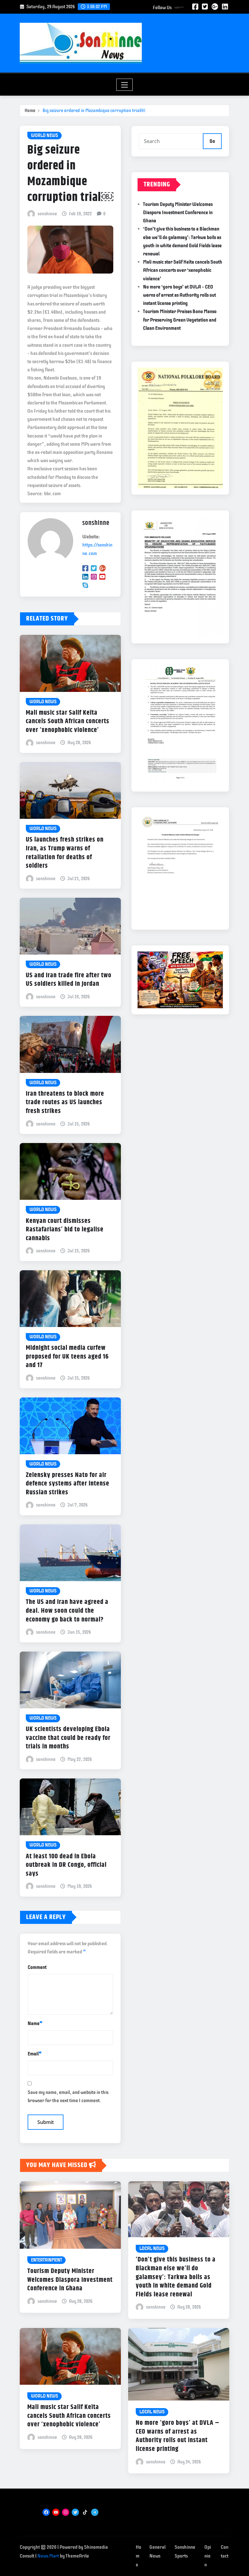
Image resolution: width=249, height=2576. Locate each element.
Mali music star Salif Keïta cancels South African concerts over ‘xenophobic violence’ (68, 721)
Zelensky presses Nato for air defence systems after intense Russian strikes (68, 1484)
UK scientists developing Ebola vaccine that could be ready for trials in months (68, 1738)
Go (212, 141)
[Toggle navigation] (125, 85)
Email (35, 2054)
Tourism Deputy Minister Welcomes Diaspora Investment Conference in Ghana (178, 213)
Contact (225, 2552)
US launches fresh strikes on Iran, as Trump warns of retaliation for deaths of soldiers (65, 853)
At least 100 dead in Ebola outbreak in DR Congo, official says (66, 1865)
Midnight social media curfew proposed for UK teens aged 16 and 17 (67, 1357)
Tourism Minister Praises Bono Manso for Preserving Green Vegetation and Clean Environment (180, 320)
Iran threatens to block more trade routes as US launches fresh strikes (65, 1103)
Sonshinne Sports (185, 2552)
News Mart (48, 2556)
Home (30, 111)
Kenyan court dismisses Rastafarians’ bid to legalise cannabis (65, 1230)
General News (157, 2552)
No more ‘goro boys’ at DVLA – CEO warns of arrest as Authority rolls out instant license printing (179, 295)
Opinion (208, 2556)
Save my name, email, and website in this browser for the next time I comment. (68, 2096)
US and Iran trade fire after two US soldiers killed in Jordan (69, 980)
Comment (37, 1967)
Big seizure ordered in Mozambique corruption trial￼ (94, 111)
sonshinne (47, 214)
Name (35, 2023)
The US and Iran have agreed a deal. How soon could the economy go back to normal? (67, 1611)
